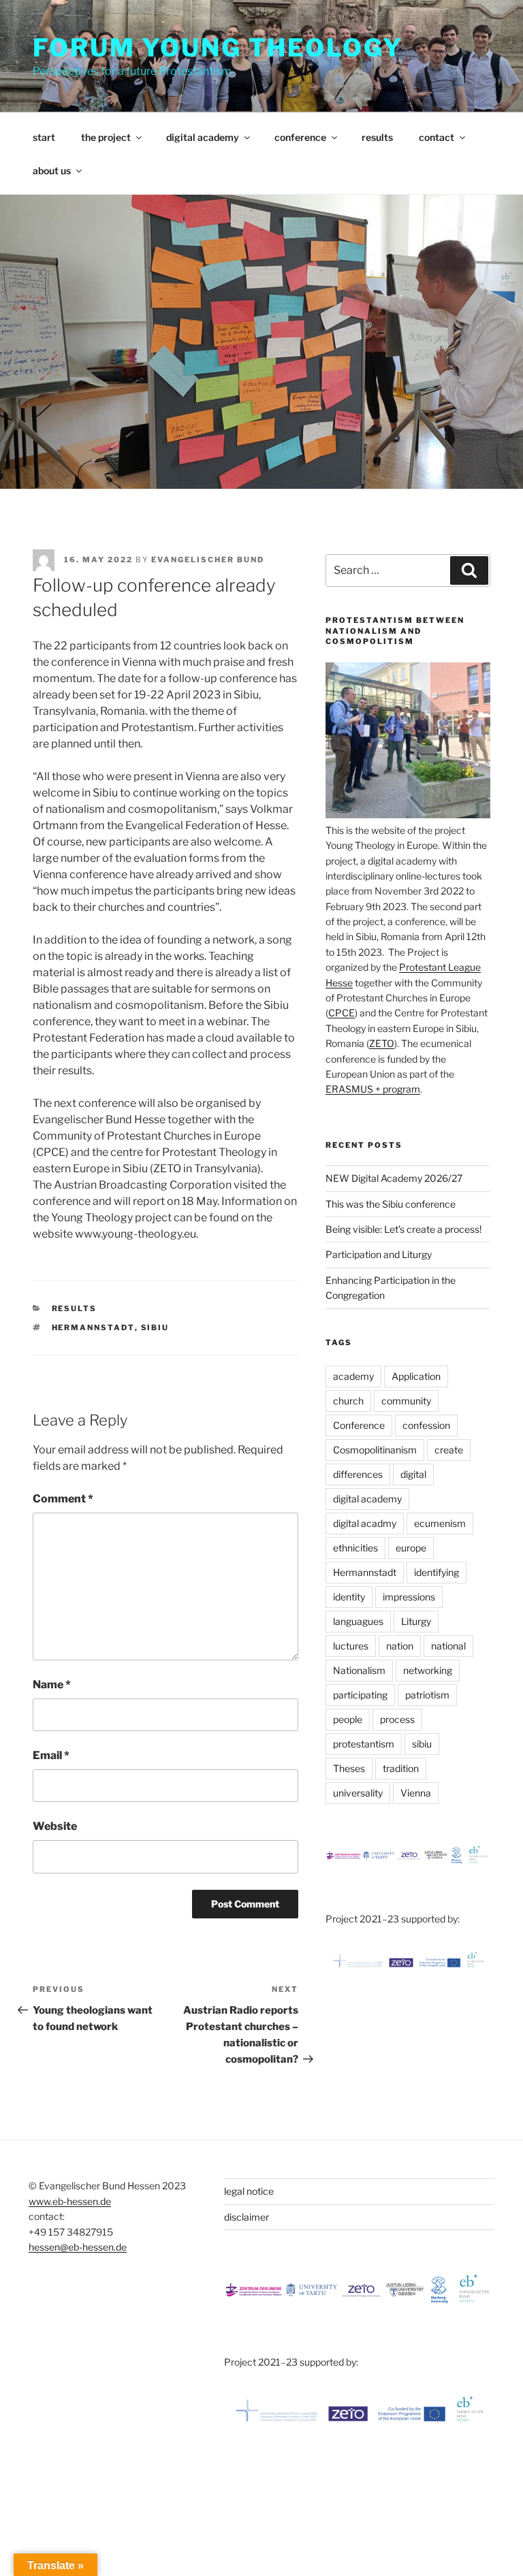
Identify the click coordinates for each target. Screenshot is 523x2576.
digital (413, 1474)
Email (51, 1755)
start (44, 137)
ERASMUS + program (373, 1089)
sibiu (155, 1327)
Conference (359, 1425)
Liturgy (416, 1621)
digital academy (203, 137)
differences (358, 1474)
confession (426, 1425)
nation (400, 1646)
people (348, 1719)
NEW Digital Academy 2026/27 (394, 1178)
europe (411, 1548)
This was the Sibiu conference (391, 1204)
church (348, 1401)
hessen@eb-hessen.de (78, 2247)
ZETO (382, 1043)
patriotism (427, 1695)
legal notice (249, 2191)
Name (52, 1685)
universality (358, 1793)
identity (349, 1597)
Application (416, 1376)
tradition (401, 1768)
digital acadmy (365, 1523)
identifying (437, 1572)
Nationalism (359, 1670)
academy (353, 1376)
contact (437, 137)
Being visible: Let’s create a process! (403, 1229)
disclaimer (247, 2217)
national (448, 1646)
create (449, 1450)
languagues (358, 1621)
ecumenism (440, 1523)
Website (55, 1826)
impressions (409, 1597)
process (397, 1719)
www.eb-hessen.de (70, 2201)
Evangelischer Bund (208, 560)
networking (428, 1670)
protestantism (364, 1744)
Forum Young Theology (218, 48)
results (377, 137)
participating (360, 1695)
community (406, 1401)
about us (52, 171)
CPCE (342, 1013)
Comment (63, 1499)
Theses (349, 1768)
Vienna (416, 1793)
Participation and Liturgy (379, 1254)
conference (300, 137)
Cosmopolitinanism (375, 1450)
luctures (351, 1646)
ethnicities (355, 1548)
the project (106, 137)
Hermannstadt (93, 1327)
